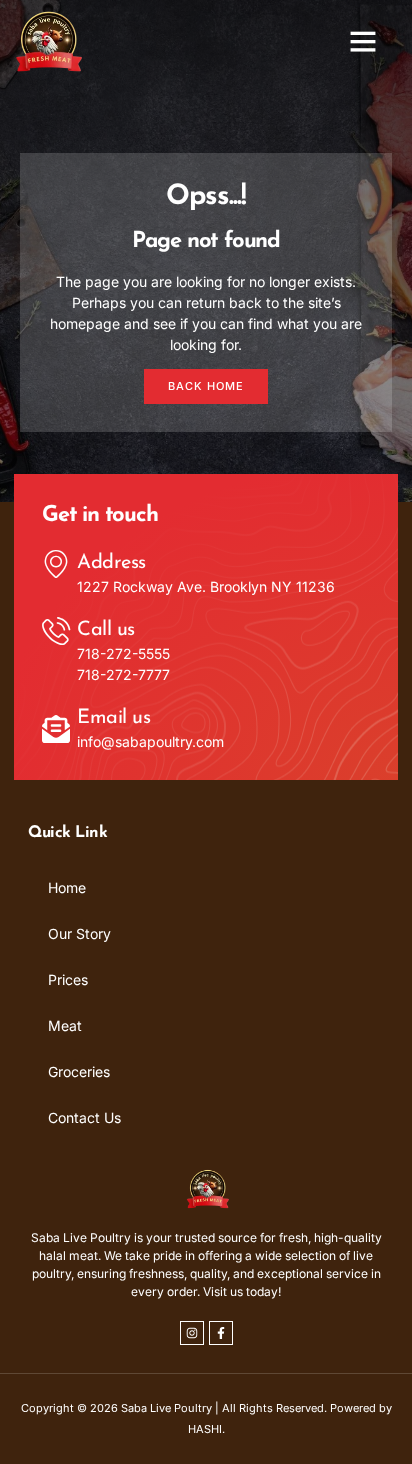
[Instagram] (192, 1333)
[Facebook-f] (221, 1333)
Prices (68, 979)
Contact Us (84, 1117)
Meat (65, 1025)
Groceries (79, 1071)
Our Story (79, 933)
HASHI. (206, 1429)
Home (67, 887)
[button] (363, 41)
